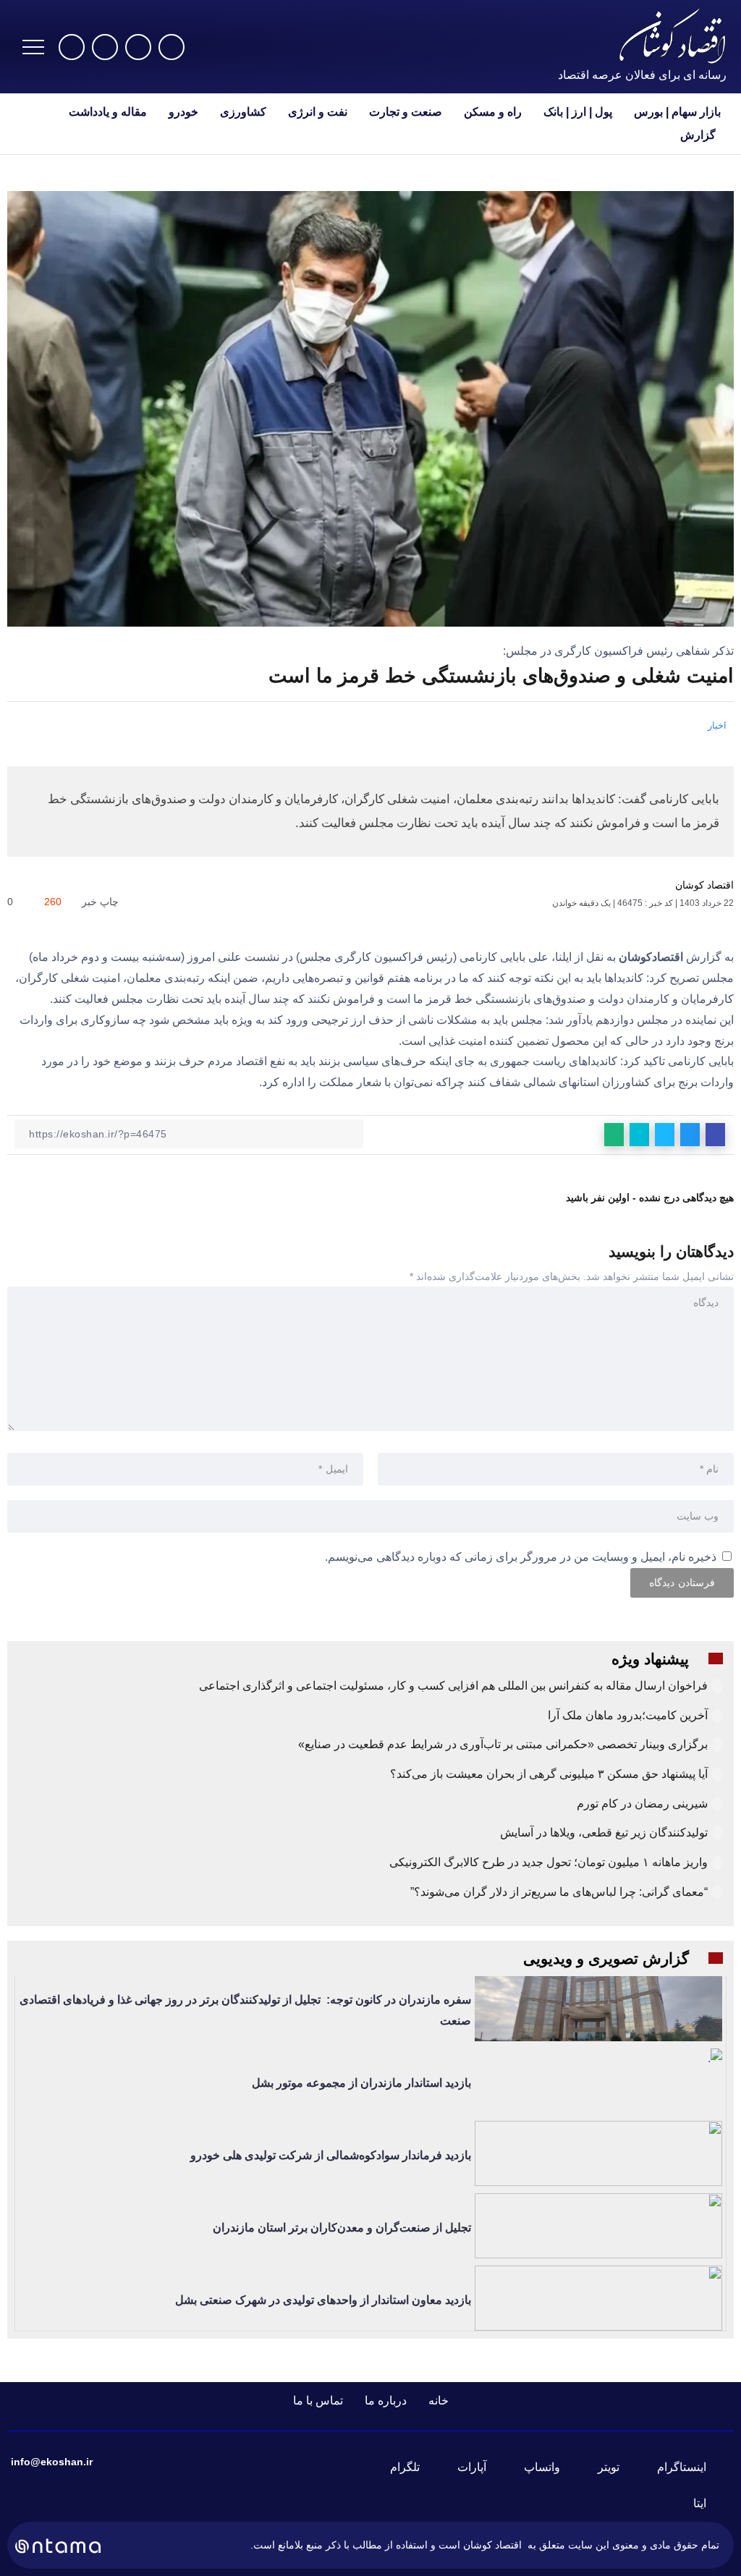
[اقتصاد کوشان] (672, 35)
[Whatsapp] (105, 47)
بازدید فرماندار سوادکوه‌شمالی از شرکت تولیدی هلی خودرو (331, 2155)
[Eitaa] (708, 2504)
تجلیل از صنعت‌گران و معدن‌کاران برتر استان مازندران (342, 2228)
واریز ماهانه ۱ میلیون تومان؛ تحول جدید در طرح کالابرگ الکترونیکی (549, 1862)
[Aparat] (72, 47)
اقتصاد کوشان (704, 885)
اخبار (717, 725)
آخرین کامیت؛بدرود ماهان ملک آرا (626, 1715)
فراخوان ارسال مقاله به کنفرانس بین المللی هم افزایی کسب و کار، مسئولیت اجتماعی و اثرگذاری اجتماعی (453, 1686)
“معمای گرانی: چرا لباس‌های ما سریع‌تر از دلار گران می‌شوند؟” (559, 1892)
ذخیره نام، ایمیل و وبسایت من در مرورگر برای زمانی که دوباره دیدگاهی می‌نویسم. (521, 1557)
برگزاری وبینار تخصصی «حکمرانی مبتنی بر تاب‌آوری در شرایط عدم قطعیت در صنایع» (503, 1744)
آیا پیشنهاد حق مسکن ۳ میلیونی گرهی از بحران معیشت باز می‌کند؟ (549, 1774)
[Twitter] (138, 47)
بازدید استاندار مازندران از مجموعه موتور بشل (361, 2083)
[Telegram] (414, 2467)
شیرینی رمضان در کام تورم (642, 1804)
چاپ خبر (102, 902)
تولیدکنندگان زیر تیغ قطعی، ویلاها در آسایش (604, 1833)
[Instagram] (172, 47)
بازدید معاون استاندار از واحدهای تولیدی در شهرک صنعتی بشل (323, 2300)
